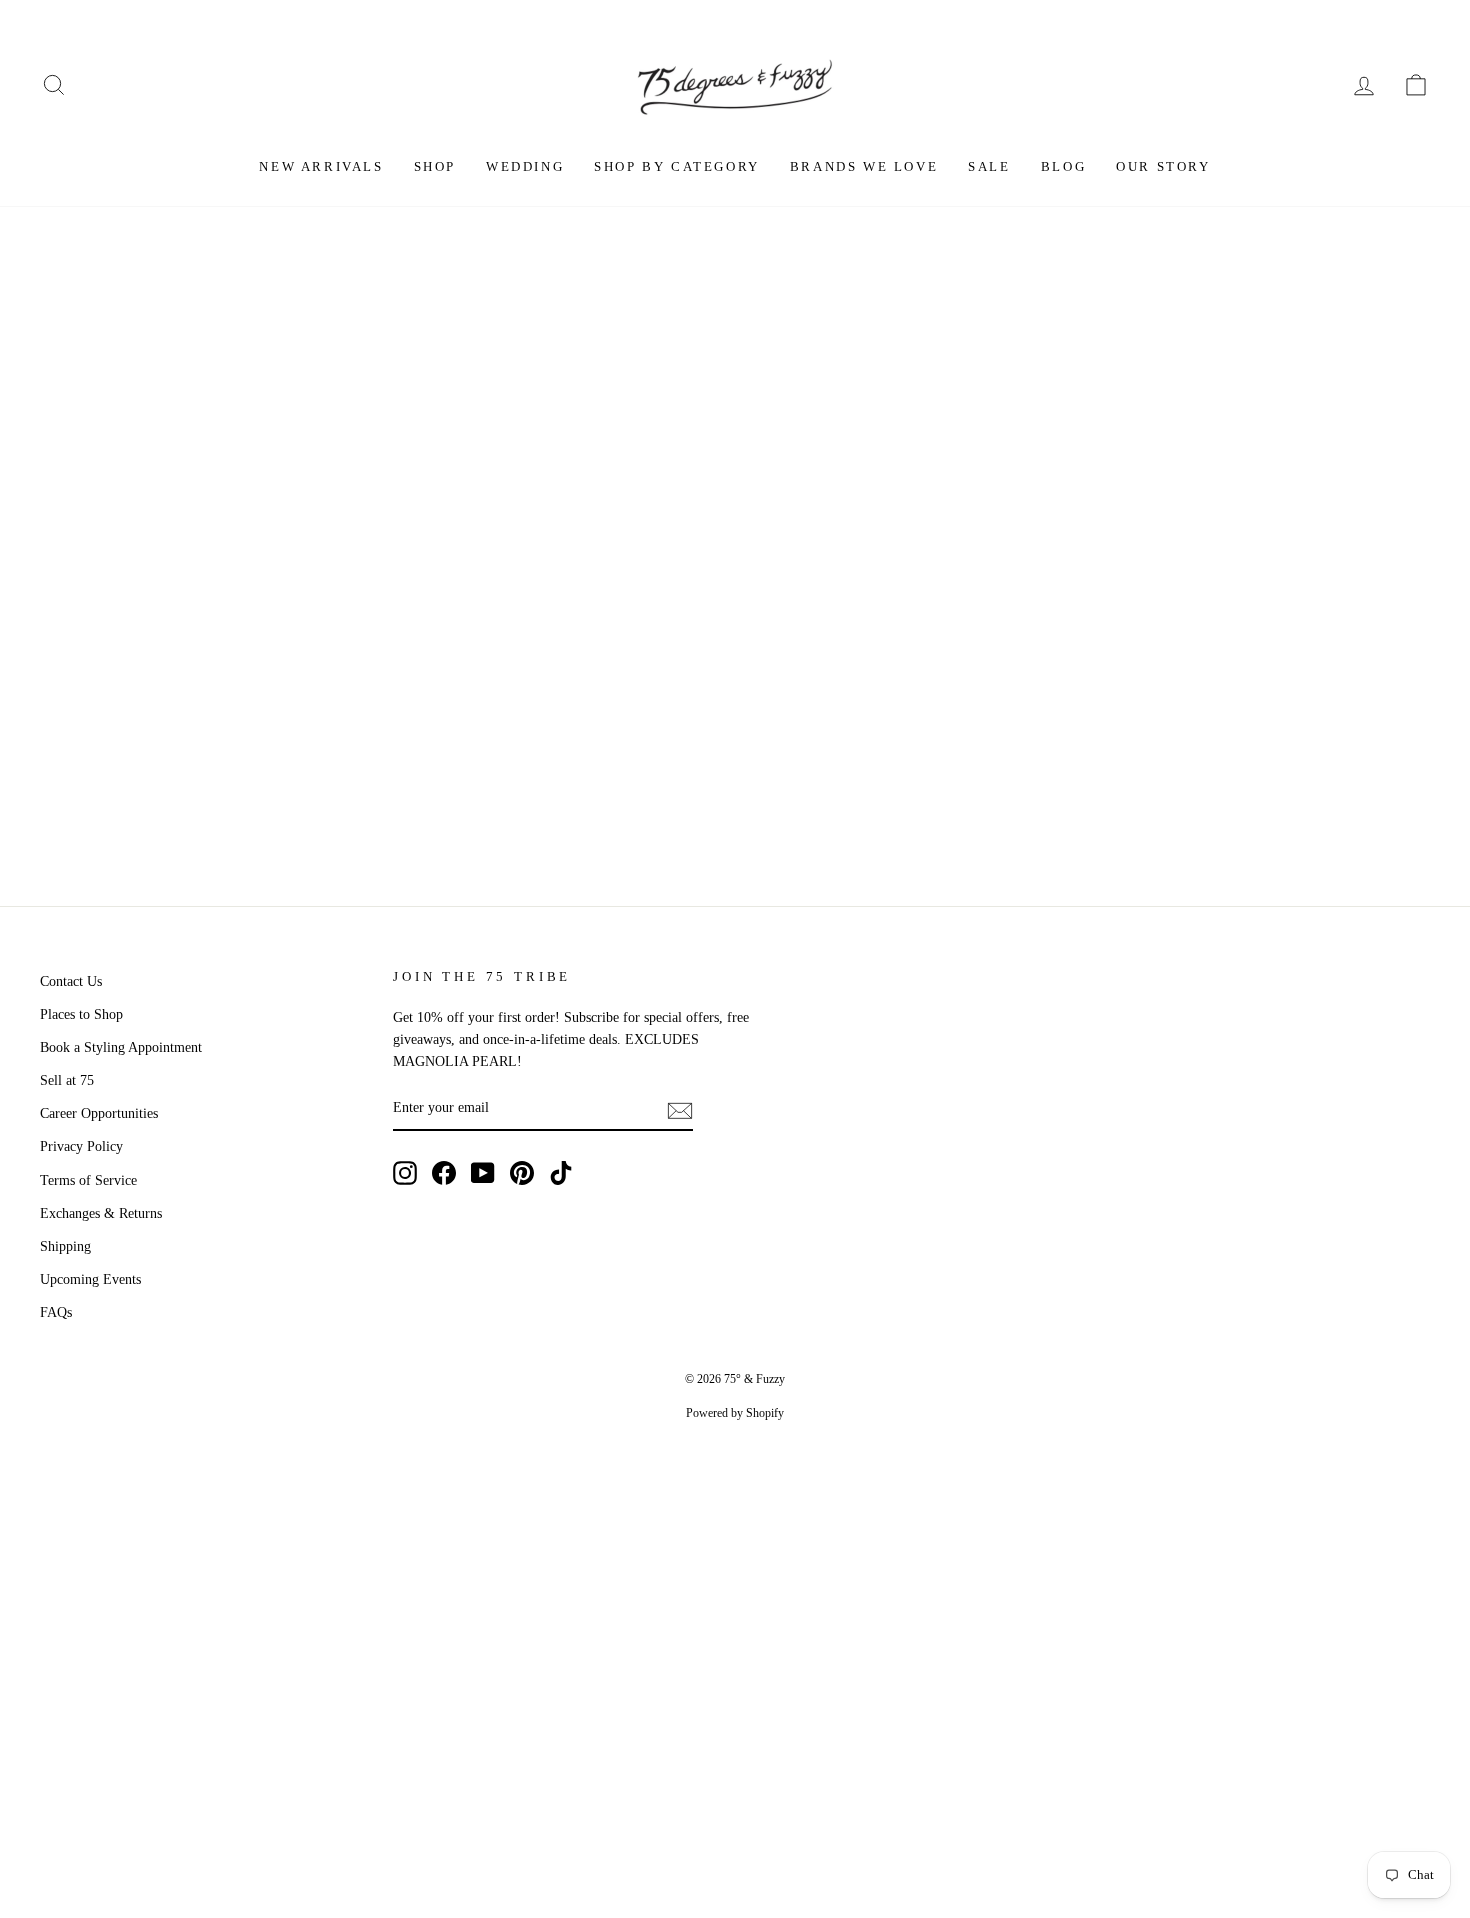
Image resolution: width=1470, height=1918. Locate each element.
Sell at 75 (67, 1080)
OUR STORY (1163, 166)
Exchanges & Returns (101, 1213)
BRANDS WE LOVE (864, 166)
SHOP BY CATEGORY (677, 166)
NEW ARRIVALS (321, 166)
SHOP (435, 166)
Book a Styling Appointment (121, 1047)
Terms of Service (88, 1180)
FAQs (56, 1312)
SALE (989, 166)
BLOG (1063, 166)
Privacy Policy (81, 1146)
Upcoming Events (90, 1279)
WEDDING (525, 166)
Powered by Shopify (735, 1413)
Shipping (65, 1246)
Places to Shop (81, 1014)
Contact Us (71, 981)
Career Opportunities (99, 1113)
